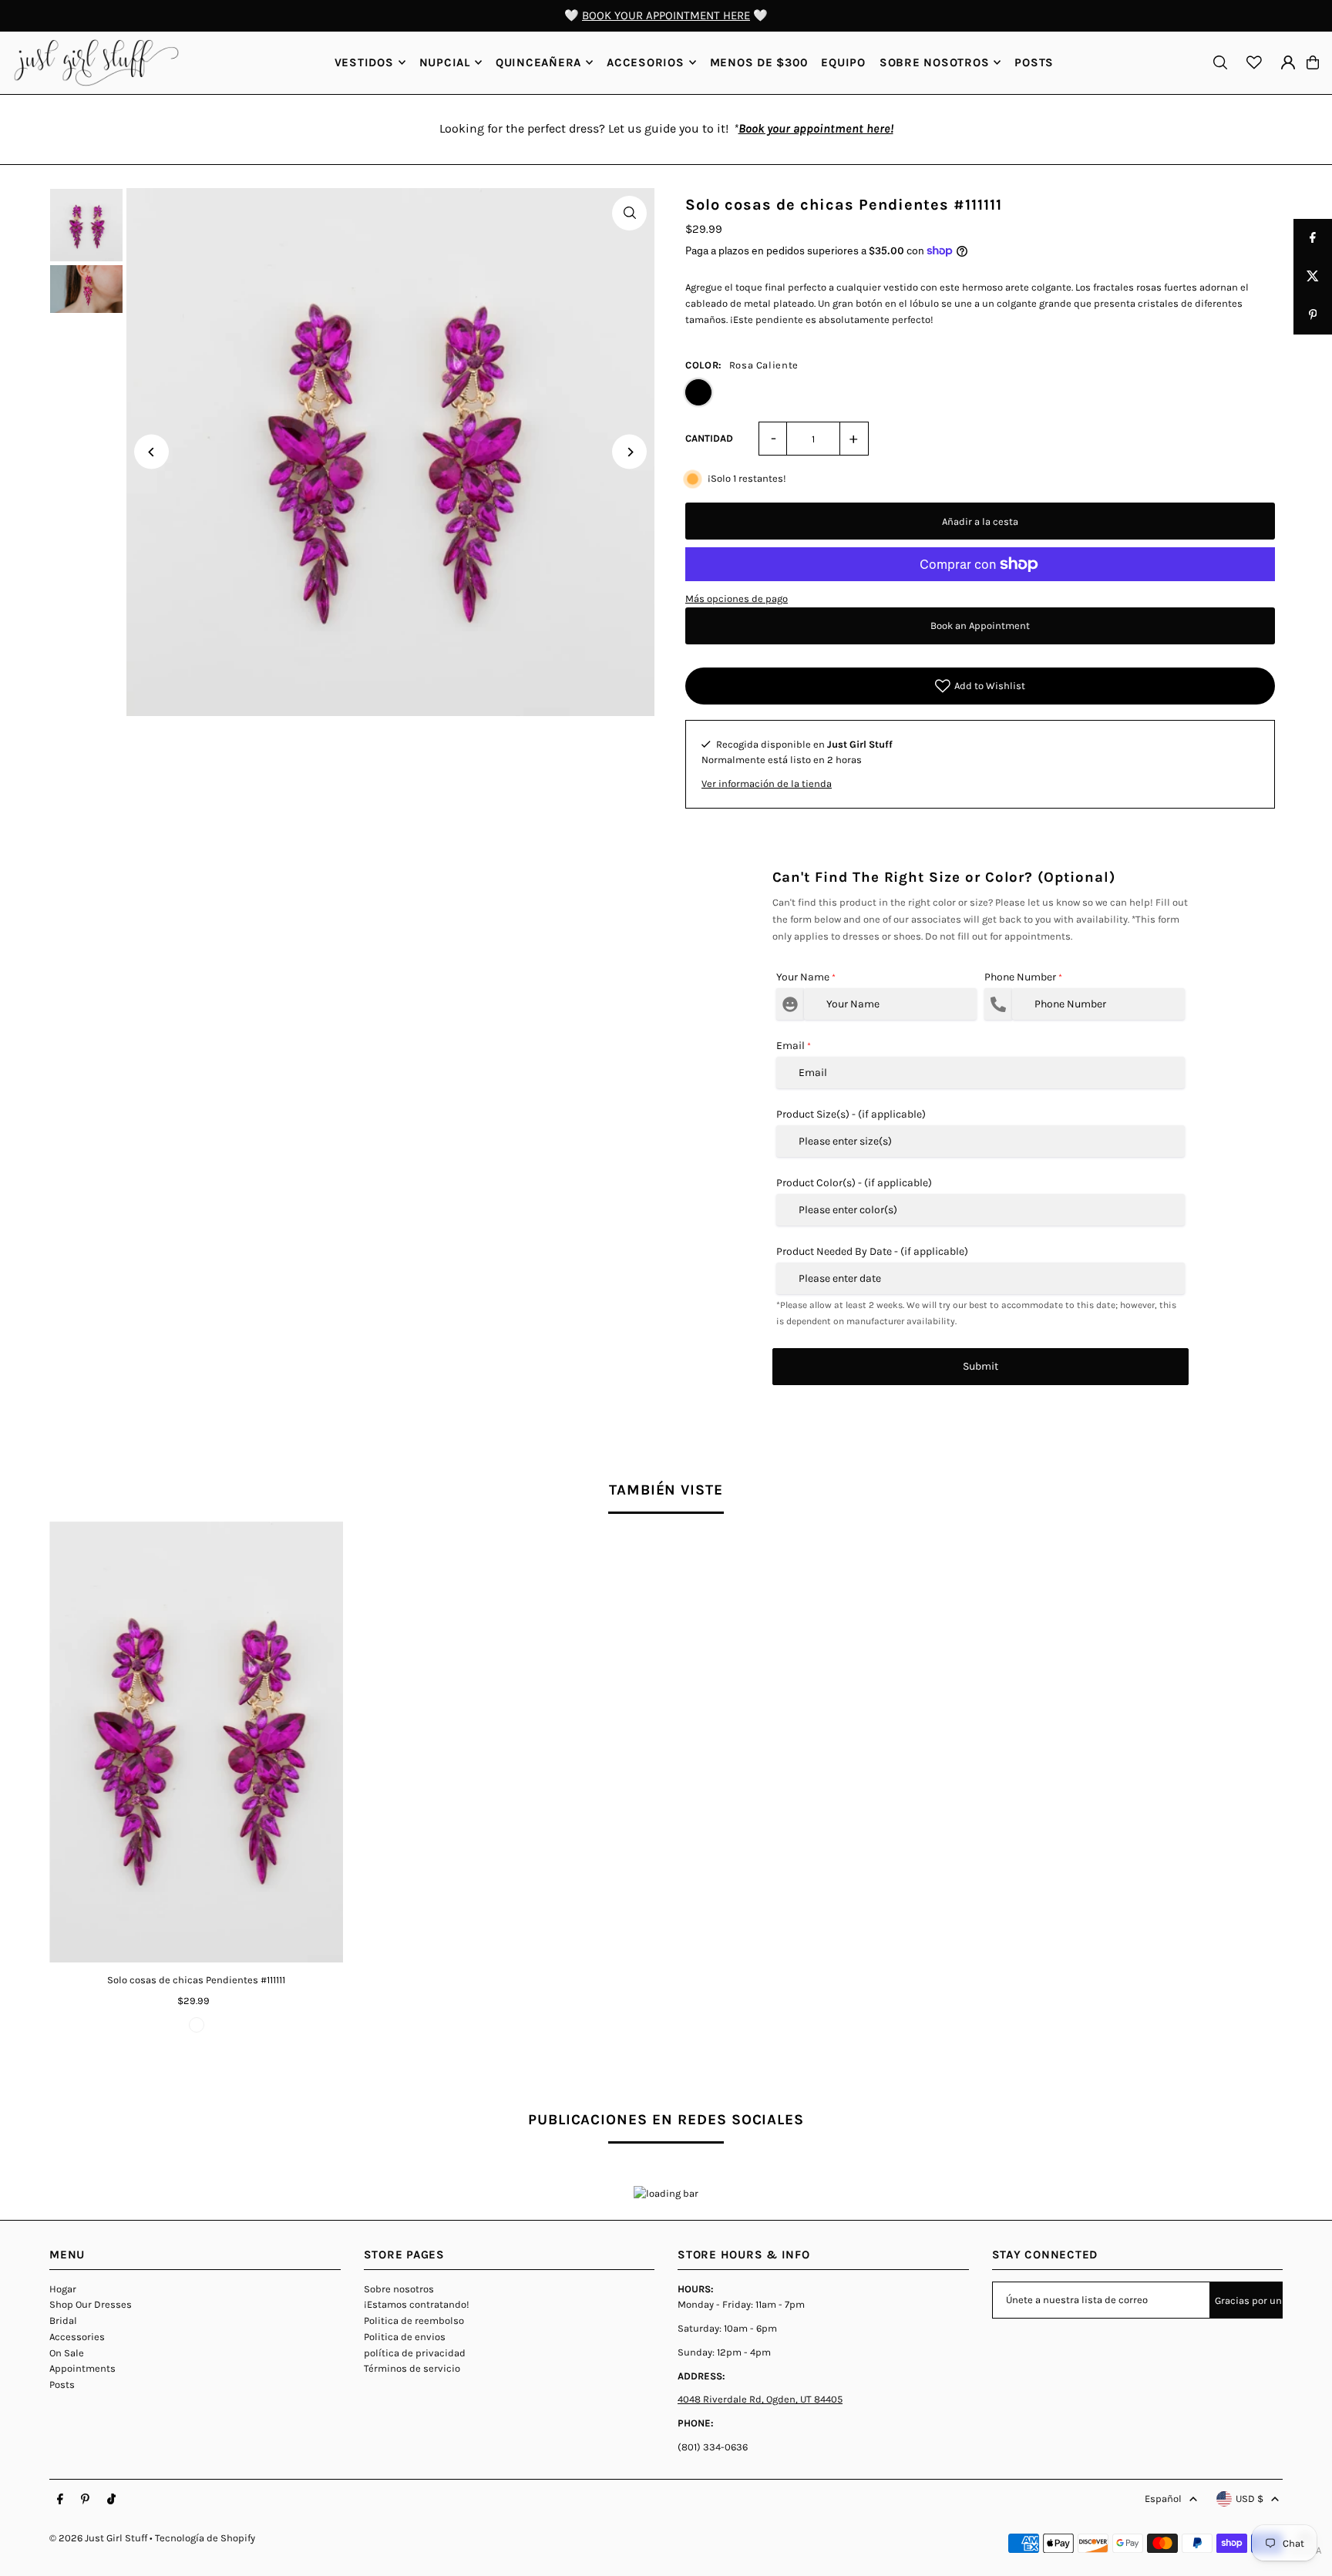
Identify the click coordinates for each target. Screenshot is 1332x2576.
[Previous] (151, 452)
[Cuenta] (1288, 62)
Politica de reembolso (414, 2320)
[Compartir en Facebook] (1313, 238)
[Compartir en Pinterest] (1313, 315)
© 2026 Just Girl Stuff (98, 2538)
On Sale (67, 2353)
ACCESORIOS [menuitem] (646, 62)
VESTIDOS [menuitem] (364, 62)
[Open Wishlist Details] (1254, 62)
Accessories (77, 2337)
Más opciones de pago (737, 599)
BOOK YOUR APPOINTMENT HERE (666, 15)
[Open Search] (1220, 62)
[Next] (629, 452)
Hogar (63, 2289)
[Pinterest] (85, 2500)
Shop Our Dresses (91, 2304)
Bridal (63, 2320)
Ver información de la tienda (767, 784)
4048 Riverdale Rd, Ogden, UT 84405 (760, 2399)
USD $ (1250, 2499)
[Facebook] (60, 2500)
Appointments (82, 2368)
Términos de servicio (412, 2368)
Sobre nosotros (399, 2289)
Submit (980, 1366)
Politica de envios (405, 2337)
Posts (62, 2384)
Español (1163, 2499)
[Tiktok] (111, 2500)
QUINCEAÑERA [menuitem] (538, 62)
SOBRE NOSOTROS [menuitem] (935, 62)
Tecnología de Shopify (205, 2538)
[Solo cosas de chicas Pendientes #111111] (196, 1742)
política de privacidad (415, 2353)
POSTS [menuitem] (1034, 62)
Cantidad (709, 438)
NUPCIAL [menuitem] (445, 62)
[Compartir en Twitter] (1313, 277)
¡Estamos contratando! (417, 2304)
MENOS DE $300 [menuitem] (759, 62)
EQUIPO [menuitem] (843, 62)
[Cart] (1313, 62)
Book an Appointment (980, 626)
